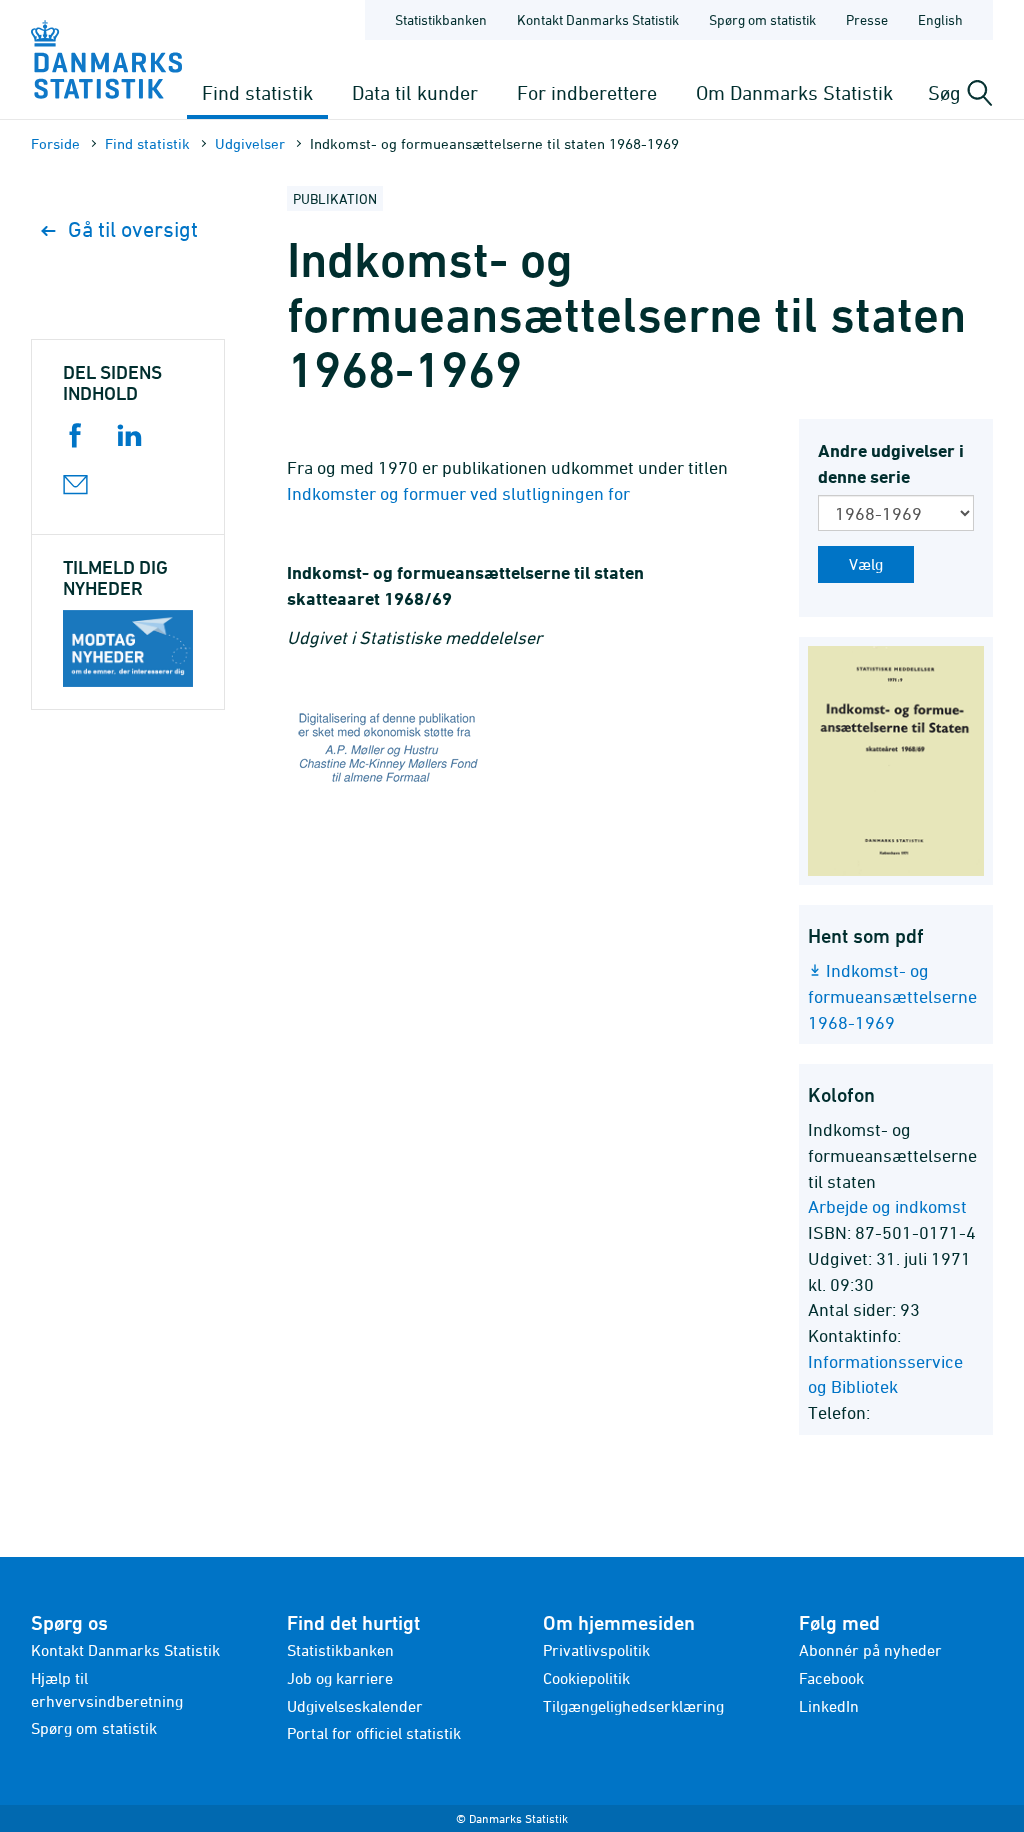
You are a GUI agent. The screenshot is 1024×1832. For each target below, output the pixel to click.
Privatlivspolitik (596, 1650)
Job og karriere (340, 1678)
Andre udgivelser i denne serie (891, 463)
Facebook (831, 1678)
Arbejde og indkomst (887, 1206)
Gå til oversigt (133, 229)
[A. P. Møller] (512, 751)
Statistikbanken (441, 19)
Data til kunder (415, 92)
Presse (867, 19)
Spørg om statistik (762, 19)
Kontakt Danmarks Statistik (598, 19)
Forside (55, 143)
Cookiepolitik (586, 1678)
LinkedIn (829, 1706)
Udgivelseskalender (355, 1706)
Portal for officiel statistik (374, 1733)
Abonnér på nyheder (870, 1650)
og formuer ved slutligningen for (462, 493)
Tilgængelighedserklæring (633, 1706)
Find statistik (257, 92)
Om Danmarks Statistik (794, 92)
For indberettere (587, 92)
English (940, 19)
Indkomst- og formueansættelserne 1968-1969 (892, 996)
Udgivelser (250, 143)
